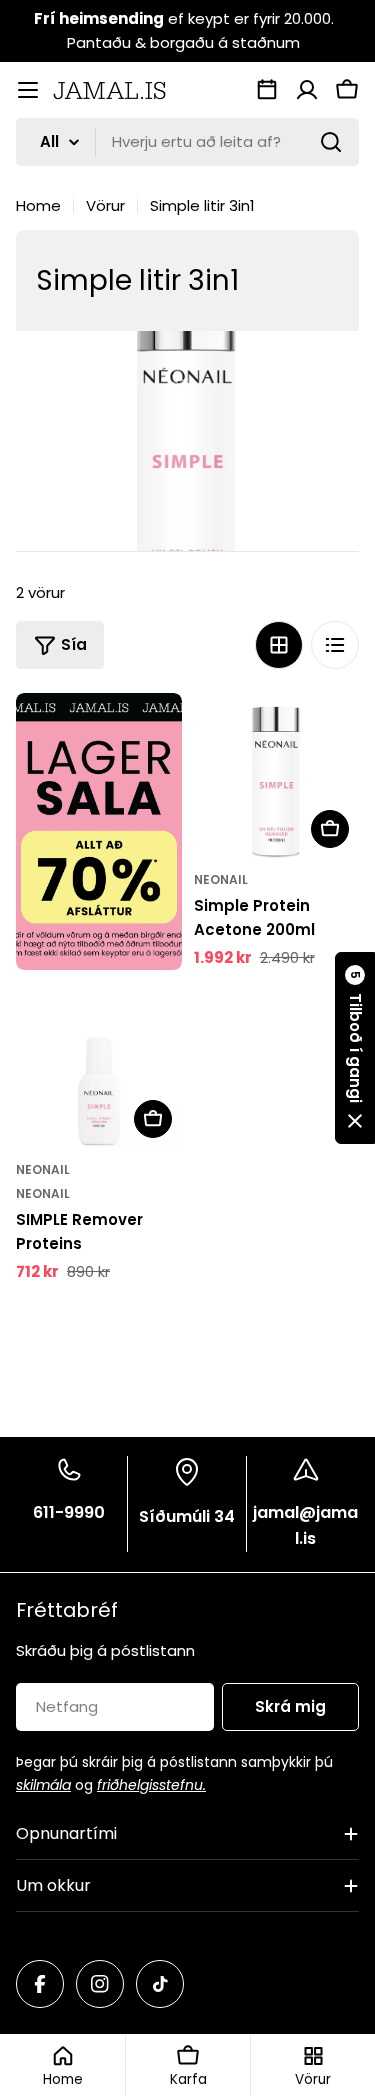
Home (38, 205)
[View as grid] (279, 645)
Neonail (43, 1193)
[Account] (307, 90)
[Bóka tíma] (267, 90)
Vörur (105, 205)
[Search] (331, 142)
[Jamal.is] (99, 832)
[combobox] (187, 142)
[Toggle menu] (28, 90)
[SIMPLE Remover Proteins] (99, 1065)
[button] (355, 1048)
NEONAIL (221, 879)
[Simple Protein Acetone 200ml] (277, 776)
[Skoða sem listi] (335, 645)
